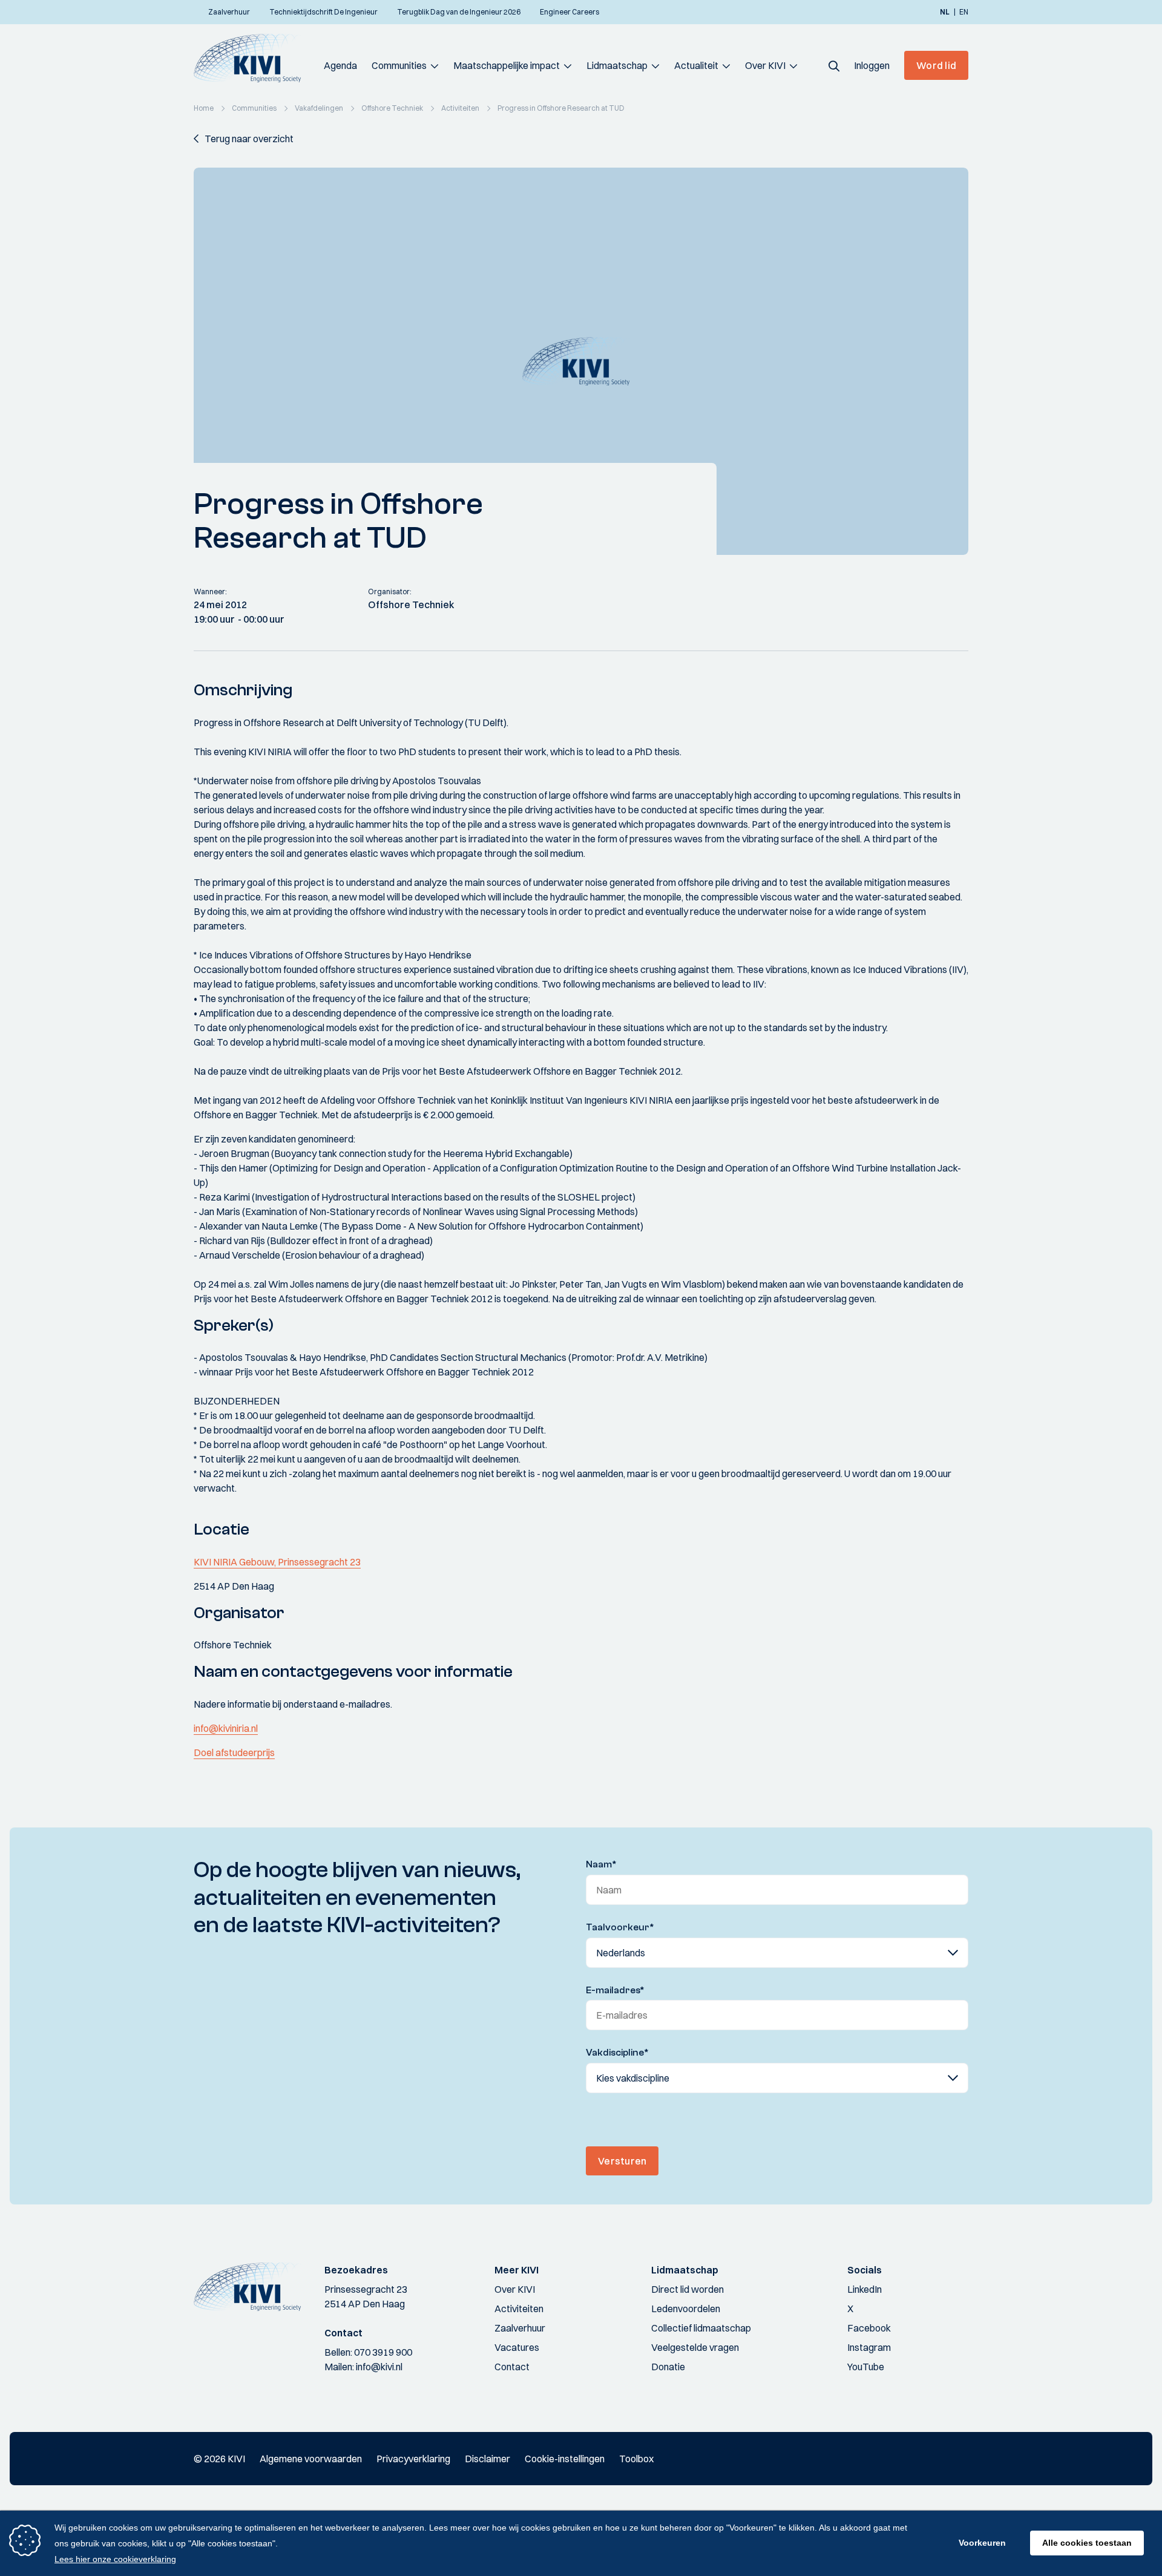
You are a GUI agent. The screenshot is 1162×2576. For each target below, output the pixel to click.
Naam (601, 1864)
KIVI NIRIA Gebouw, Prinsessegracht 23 (277, 1562)
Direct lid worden (688, 2289)
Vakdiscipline (617, 2053)
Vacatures (517, 2347)
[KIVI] (253, 58)
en (964, 12)
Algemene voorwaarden (311, 2459)
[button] (834, 65)
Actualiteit (696, 65)
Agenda (340, 65)
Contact (512, 2367)
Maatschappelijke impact (507, 65)
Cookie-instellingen (565, 2459)
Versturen (622, 2161)
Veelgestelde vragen (695, 2347)
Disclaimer (487, 2459)
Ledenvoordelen (686, 2309)
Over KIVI (765, 65)
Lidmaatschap (617, 65)
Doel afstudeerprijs (234, 1752)
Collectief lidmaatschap (701, 2328)
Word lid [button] (936, 65)
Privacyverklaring (413, 2459)
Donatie (668, 2367)
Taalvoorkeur (620, 1927)
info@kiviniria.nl (226, 1728)
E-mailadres (615, 1990)
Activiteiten (519, 2309)
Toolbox (636, 2459)
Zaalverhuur (520, 2328)
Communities (399, 65)
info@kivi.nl (379, 2367)
